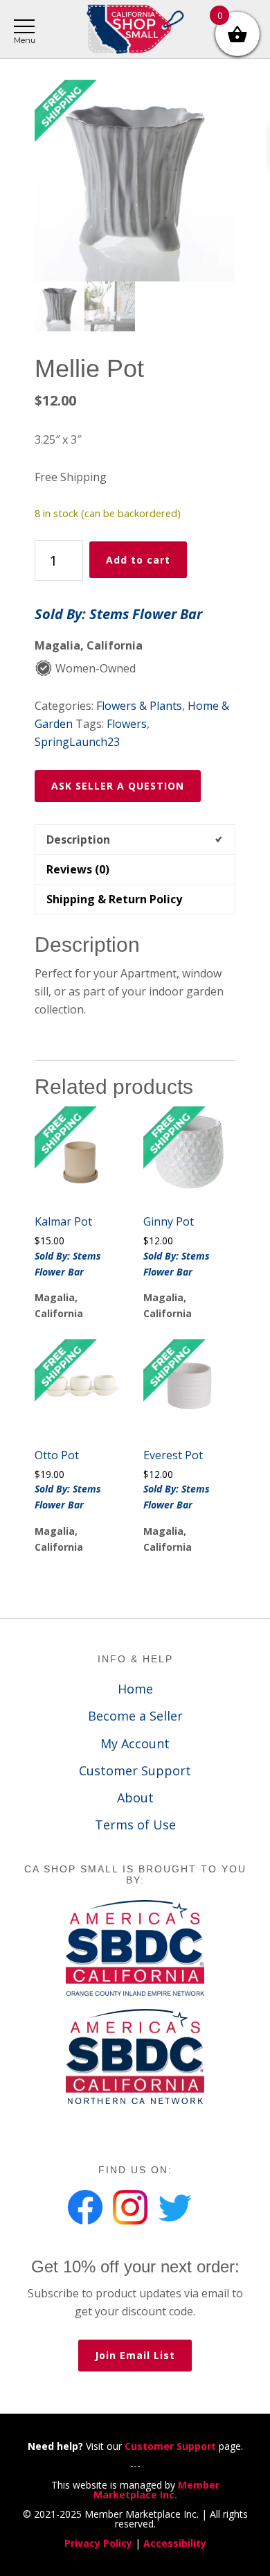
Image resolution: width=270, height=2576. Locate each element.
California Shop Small (135, 29)
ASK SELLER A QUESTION (118, 786)
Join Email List (135, 2355)
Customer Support (135, 1770)
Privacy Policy (98, 2543)
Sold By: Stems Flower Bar (118, 614)
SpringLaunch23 (77, 742)
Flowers (127, 724)
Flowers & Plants (139, 706)
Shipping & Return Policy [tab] (114, 899)
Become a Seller (135, 1716)
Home (135, 1689)
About (135, 1798)
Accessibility (175, 2543)
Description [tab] (78, 839)
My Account (135, 1743)
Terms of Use (135, 1825)
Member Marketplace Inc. (156, 2490)
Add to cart (138, 560)
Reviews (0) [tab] (78, 869)
